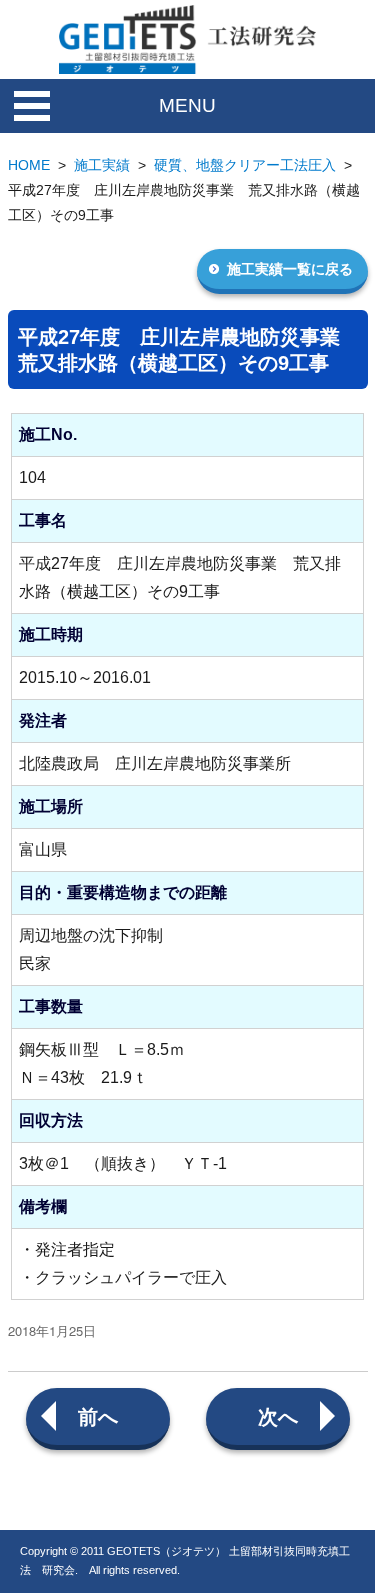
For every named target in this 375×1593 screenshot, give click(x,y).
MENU (187, 105)
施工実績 (102, 165)
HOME (29, 165)
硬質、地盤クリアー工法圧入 (245, 165)
